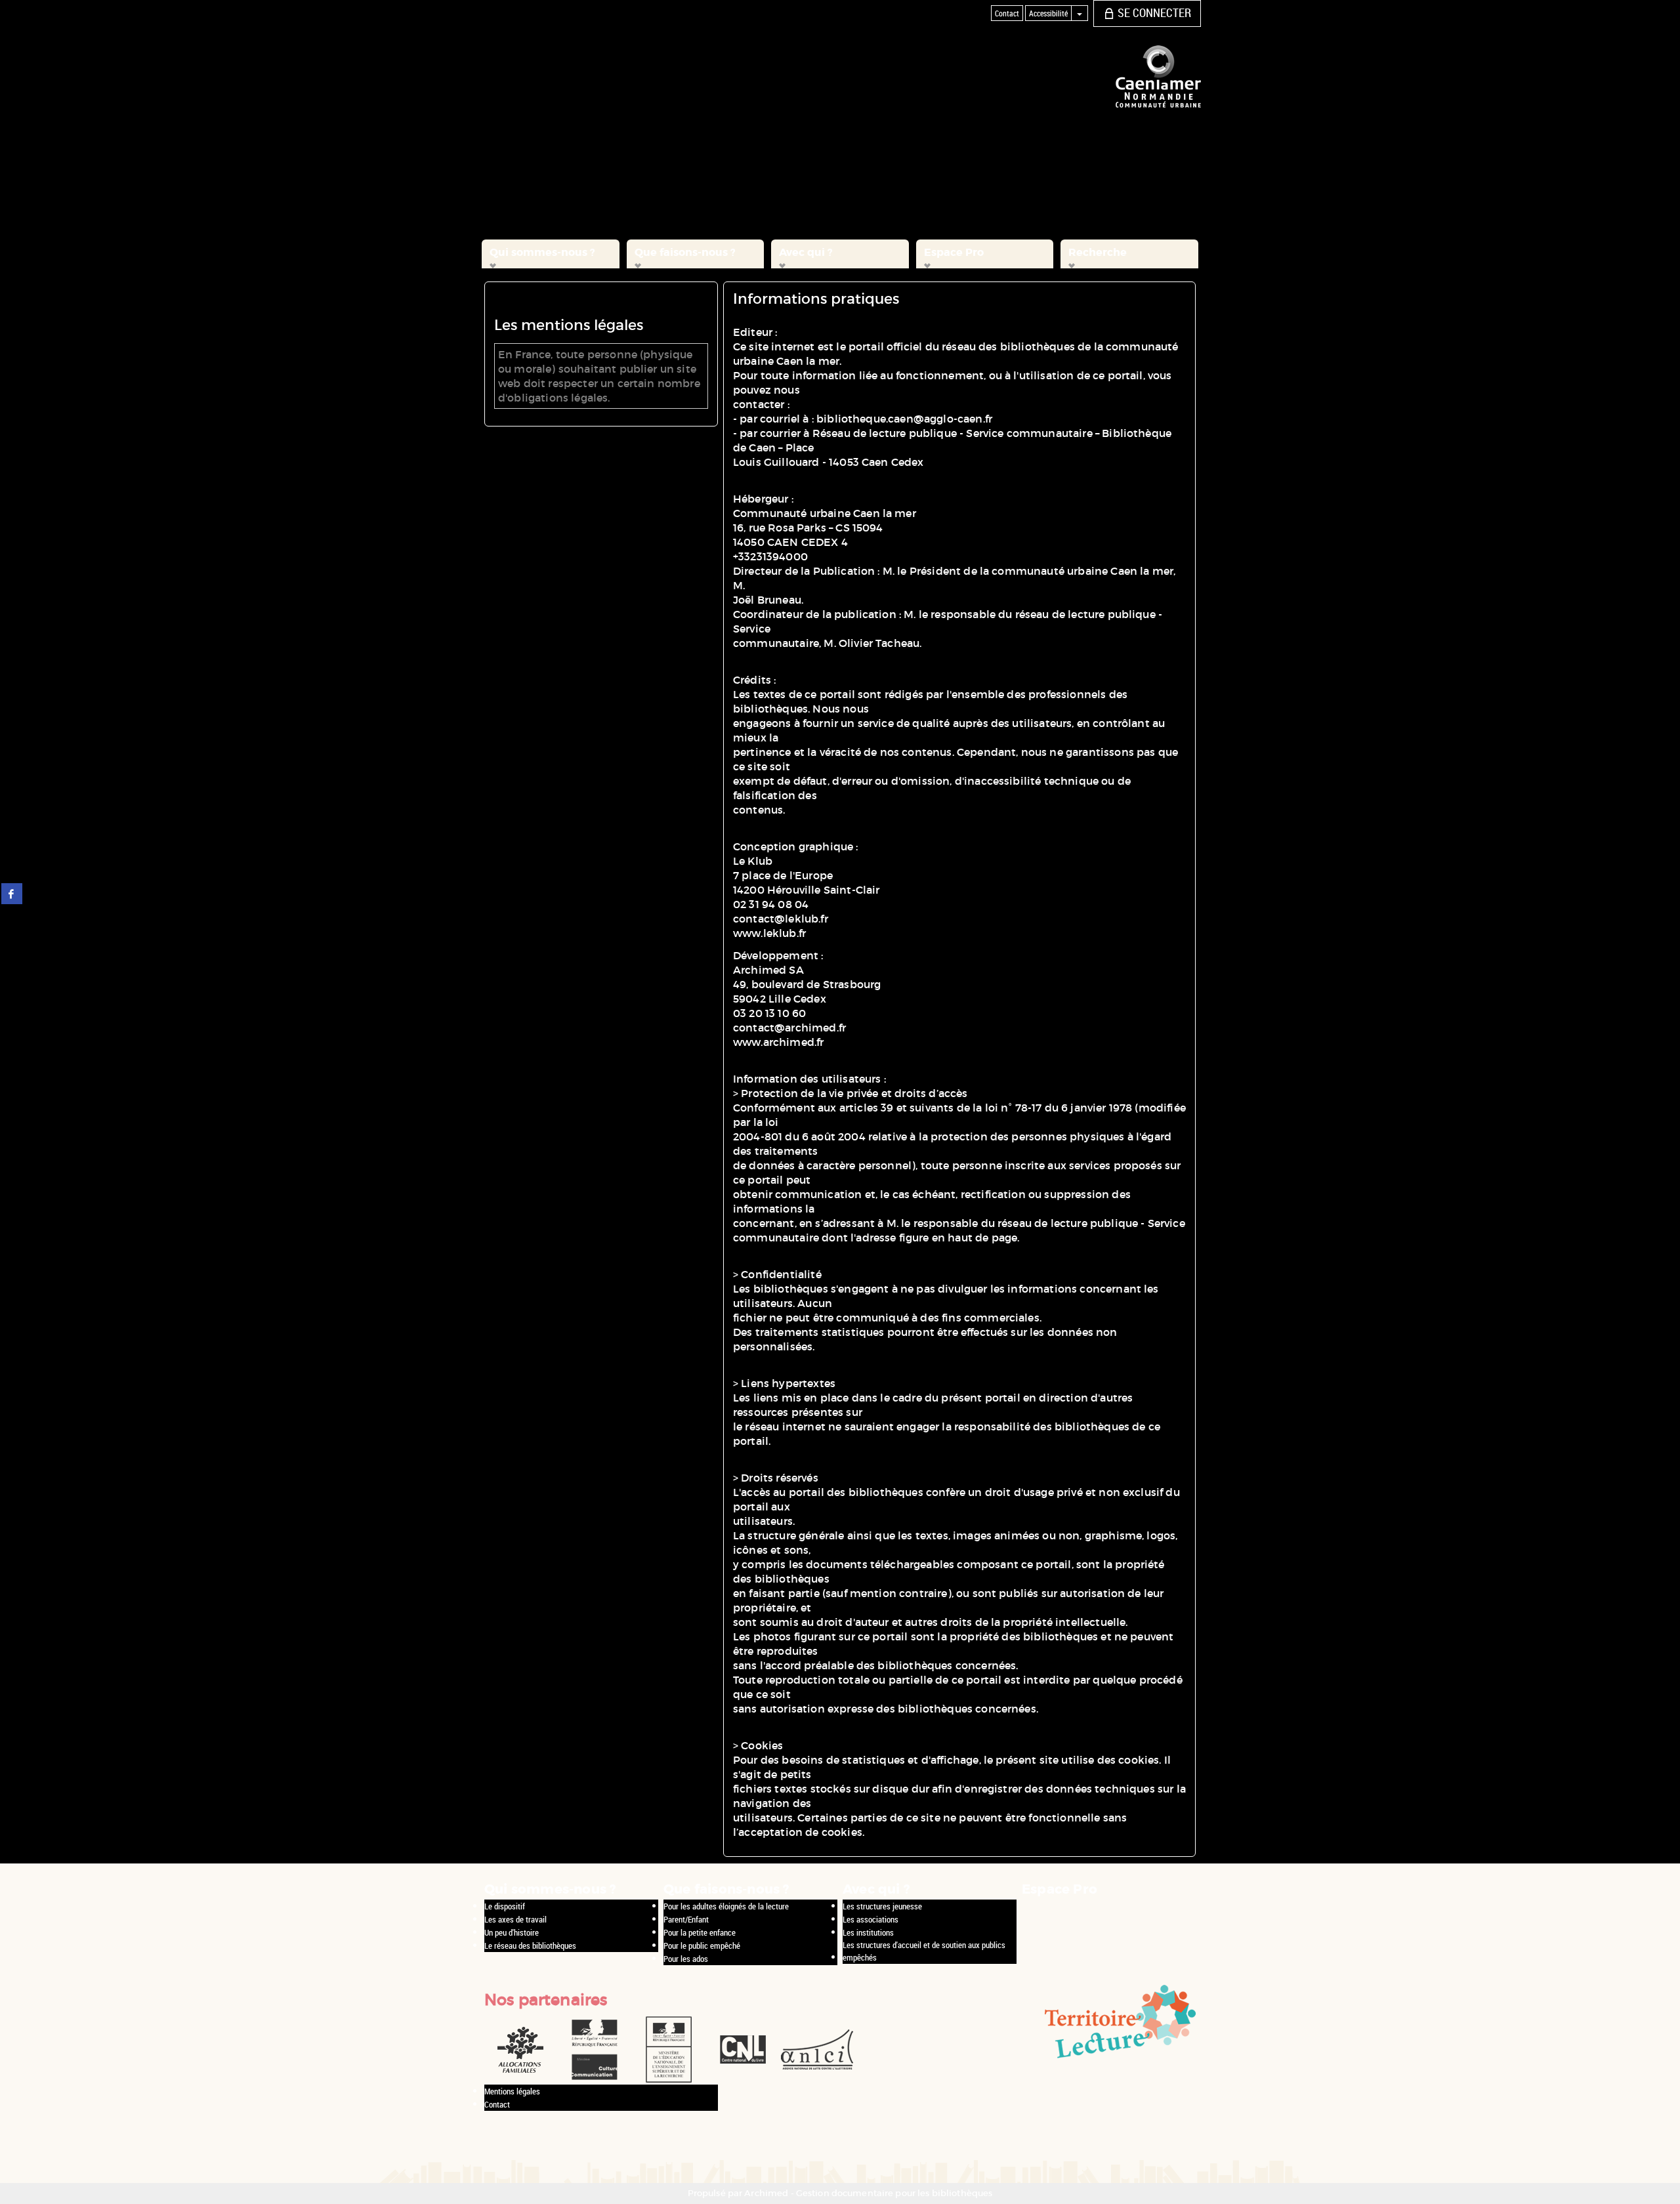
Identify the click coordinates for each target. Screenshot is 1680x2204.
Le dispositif (505, 1906)
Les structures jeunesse (882, 1906)
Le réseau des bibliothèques (530, 1945)
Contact (497, 2104)
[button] (551, 254)
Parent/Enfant (686, 1919)
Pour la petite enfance (700, 1932)
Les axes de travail (515, 1919)
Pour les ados (686, 1959)
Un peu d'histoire (512, 1932)
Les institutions (868, 1932)
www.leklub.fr (769, 933)
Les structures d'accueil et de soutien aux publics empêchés (924, 1951)
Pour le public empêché (702, 1945)
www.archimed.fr (778, 1042)
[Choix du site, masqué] (1080, 13)
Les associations (871, 1919)
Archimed (766, 2193)
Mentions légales (512, 2091)
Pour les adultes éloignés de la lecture (726, 1906)
